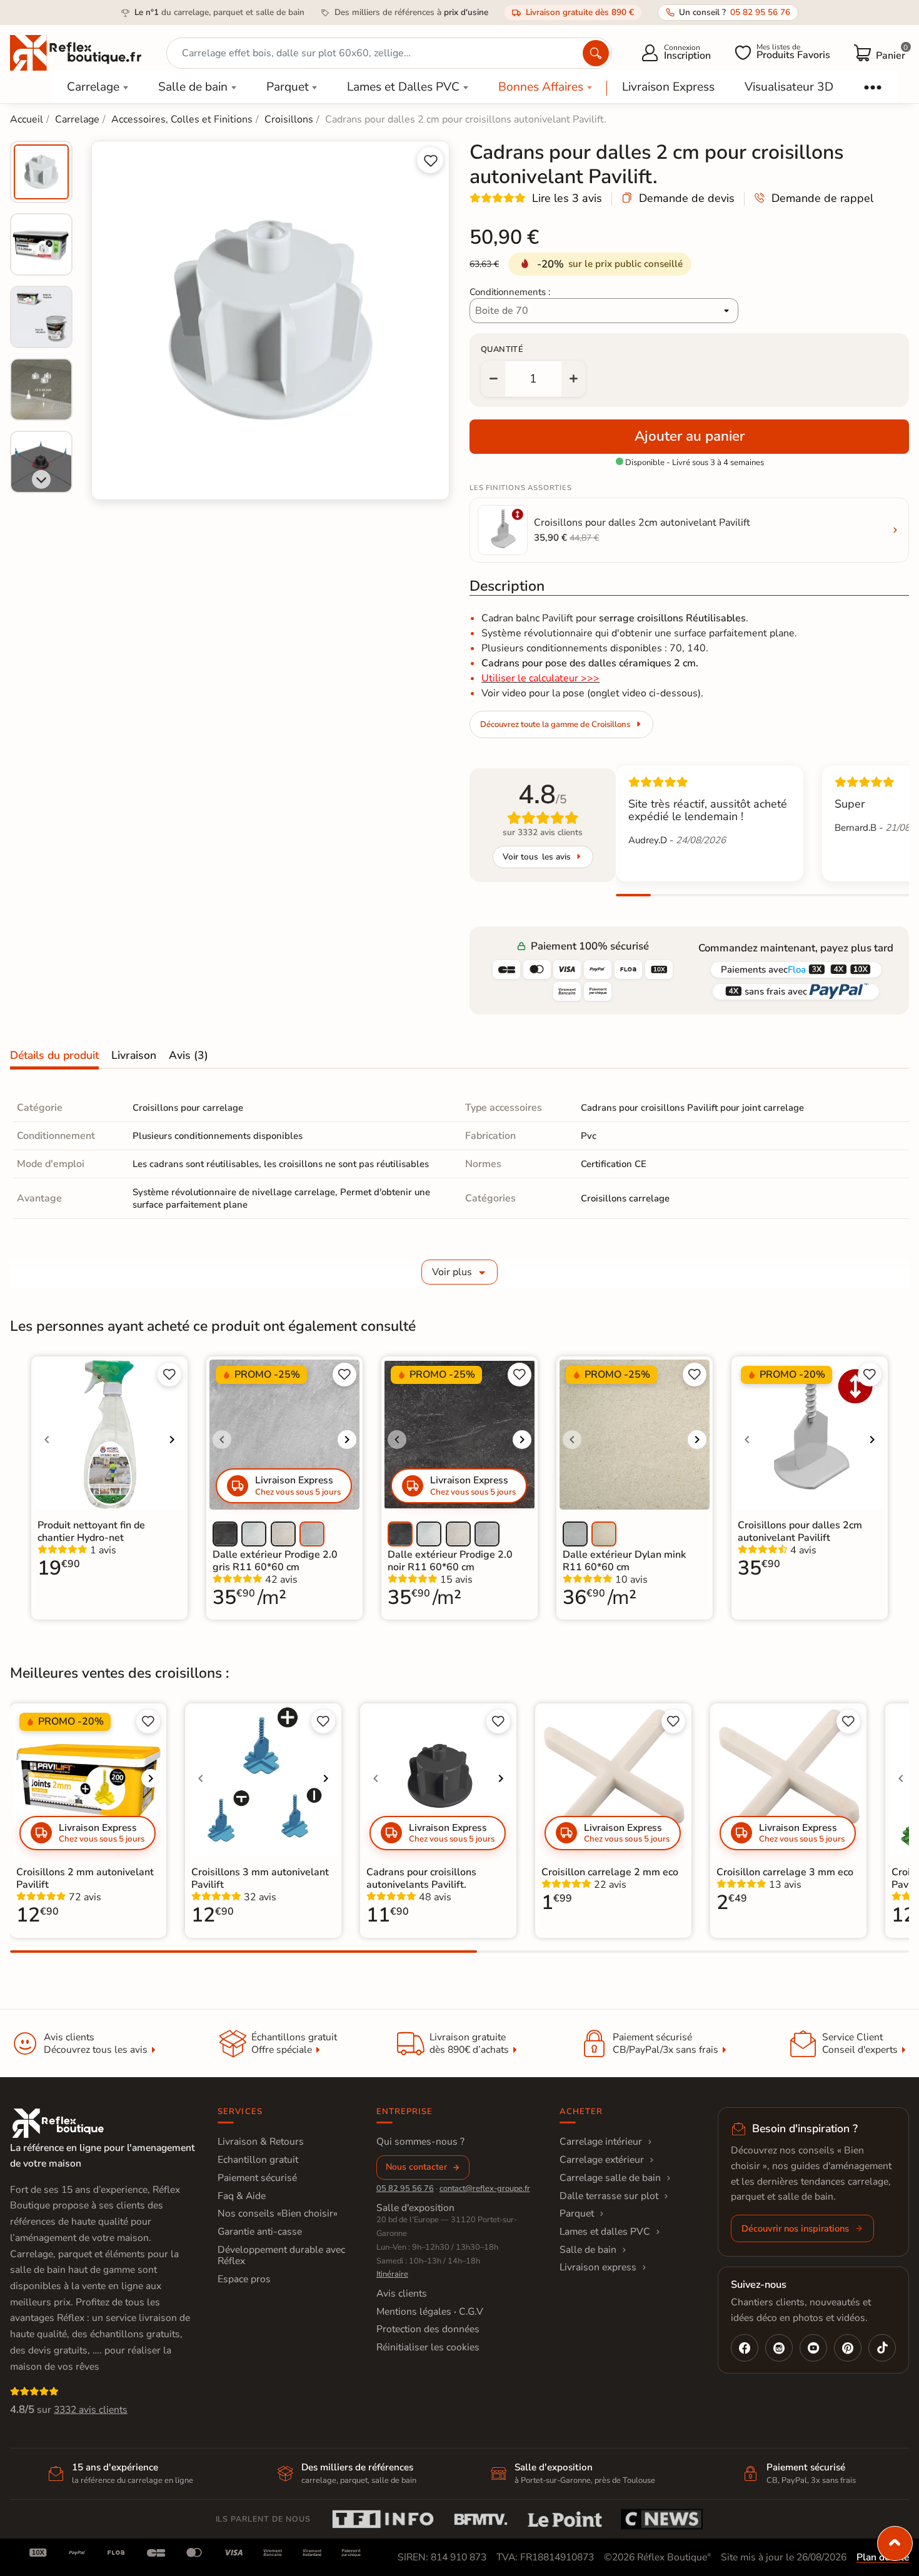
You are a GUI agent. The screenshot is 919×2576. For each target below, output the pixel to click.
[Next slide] (41, 479)
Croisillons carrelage (625, 1198)
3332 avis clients (91, 2410)
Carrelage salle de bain (610, 2178)
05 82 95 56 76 (405, 2188)
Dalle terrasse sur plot (609, 2196)
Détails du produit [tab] (54, 1055)
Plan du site (883, 2557)
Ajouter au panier (690, 436)
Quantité (502, 349)
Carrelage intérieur (601, 2142)
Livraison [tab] (134, 1055)
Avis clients (402, 2293)
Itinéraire (392, 2274)
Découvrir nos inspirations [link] (795, 2228)
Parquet (288, 87)
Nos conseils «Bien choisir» (278, 2213)
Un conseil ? (735, 12)
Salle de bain (193, 87)
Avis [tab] (188, 1055)
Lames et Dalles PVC (403, 87)
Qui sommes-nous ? (420, 2142)
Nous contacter (416, 2167)
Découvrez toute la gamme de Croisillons (555, 724)
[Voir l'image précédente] (47, 1440)
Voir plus (452, 1272)
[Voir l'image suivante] (172, 1440)
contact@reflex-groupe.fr (485, 2188)
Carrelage (93, 87)
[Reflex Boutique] (76, 52)
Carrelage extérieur (602, 2160)
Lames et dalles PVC (605, 2232)
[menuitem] (41, 172)
